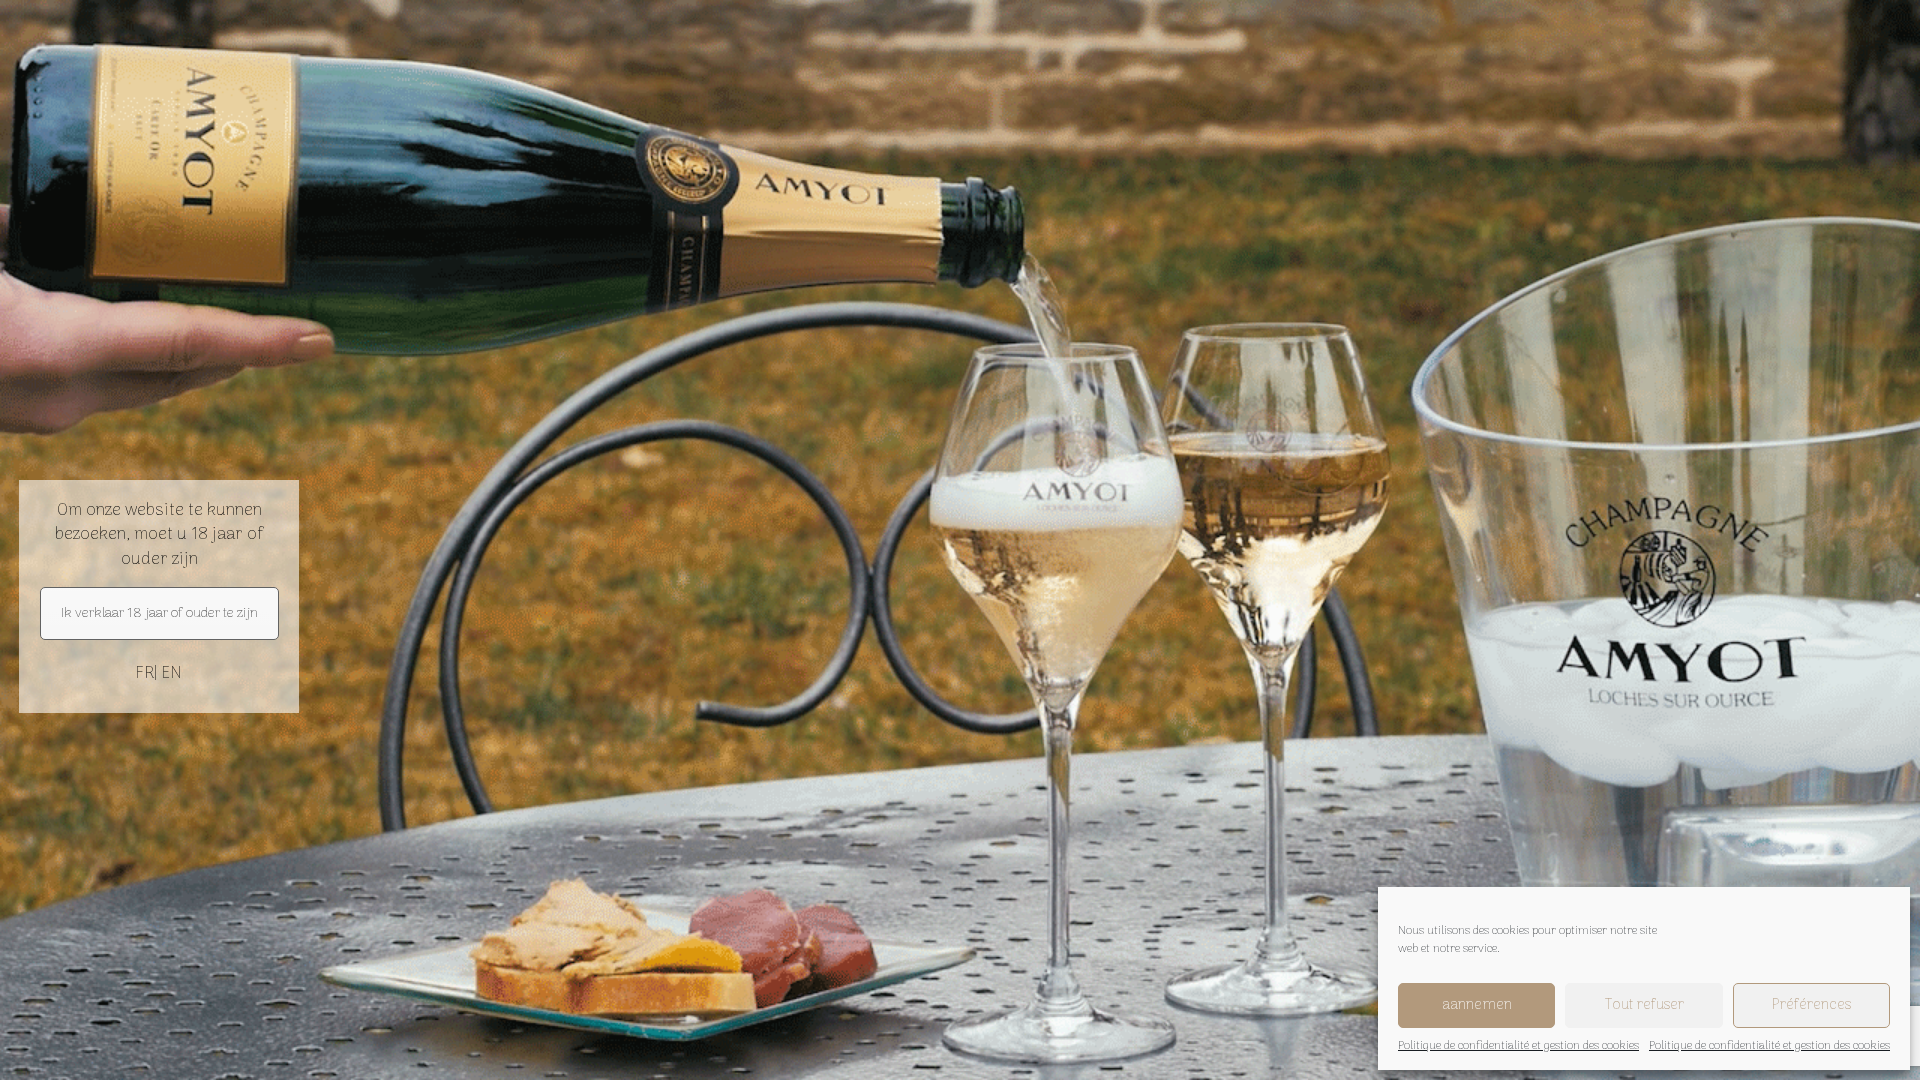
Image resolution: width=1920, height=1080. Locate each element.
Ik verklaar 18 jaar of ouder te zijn (159, 613)
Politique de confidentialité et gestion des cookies (1518, 1046)
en (171, 674)
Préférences (1811, 1005)
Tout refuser (1644, 1005)
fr (144, 674)
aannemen (1477, 1005)
